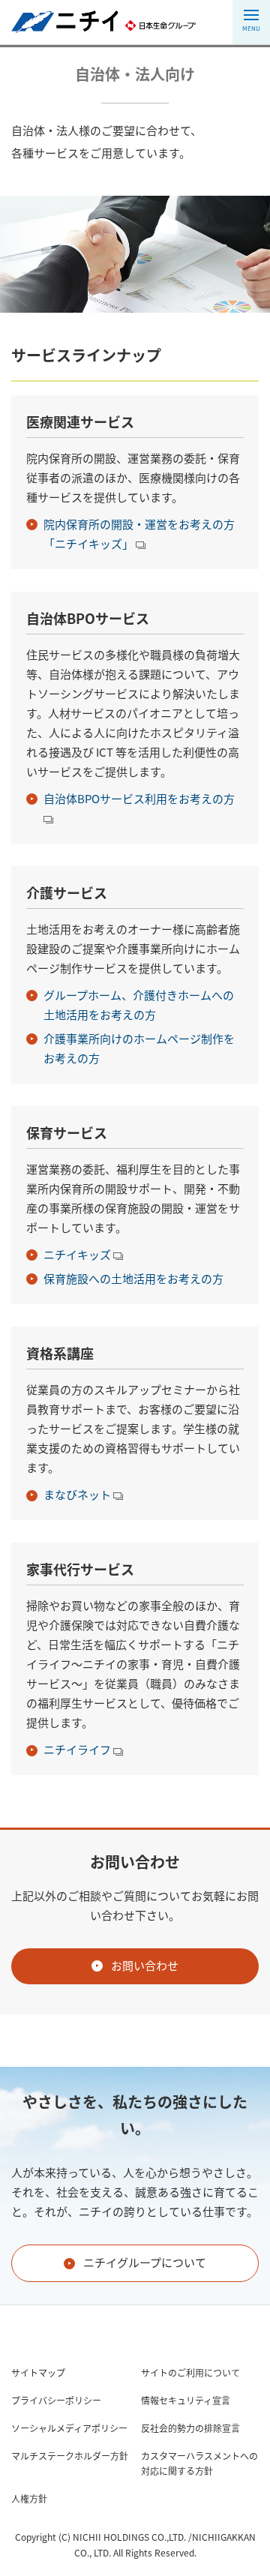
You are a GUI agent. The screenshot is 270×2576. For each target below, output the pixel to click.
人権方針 (29, 2499)
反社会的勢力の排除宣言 (190, 2428)
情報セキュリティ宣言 (186, 2401)
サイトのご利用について (190, 2373)
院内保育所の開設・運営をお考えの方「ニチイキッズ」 (139, 534)
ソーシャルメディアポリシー (69, 2428)
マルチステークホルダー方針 (70, 2456)
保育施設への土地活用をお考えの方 (133, 1279)
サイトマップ (38, 2373)
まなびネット (78, 1495)
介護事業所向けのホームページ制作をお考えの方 (139, 1048)
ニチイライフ (78, 1750)
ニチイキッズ (78, 1255)
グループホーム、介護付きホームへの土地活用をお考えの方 (139, 1005)
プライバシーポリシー (56, 2401)
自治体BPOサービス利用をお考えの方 (139, 799)
